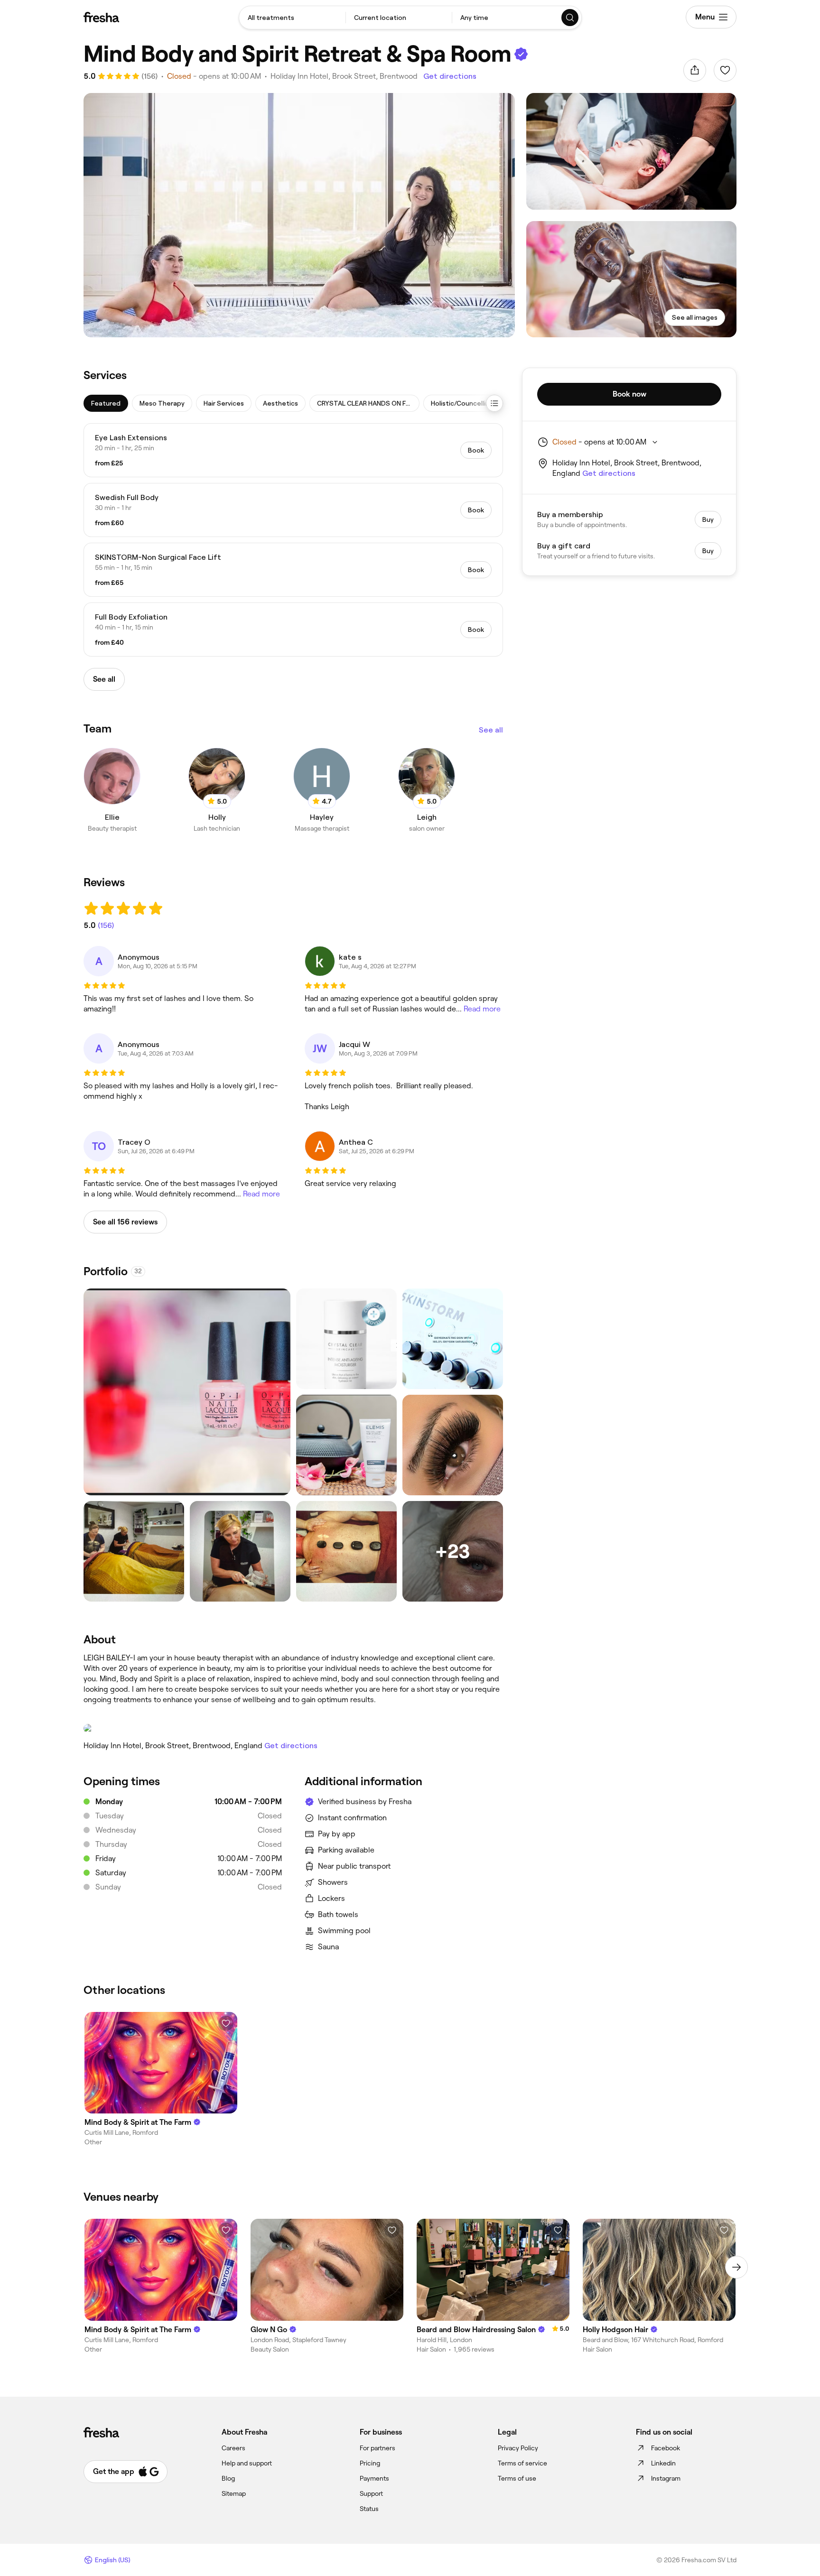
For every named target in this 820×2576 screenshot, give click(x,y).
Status (369, 2509)
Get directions (450, 76)
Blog (228, 2478)
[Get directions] (293, 1728)
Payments (374, 2478)
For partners (377, 2448)
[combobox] (292, 18)
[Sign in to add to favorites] (725, 70)
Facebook (666, 2448)
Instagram (666, 2478)
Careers (233, 2448)
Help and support (247, 2463)
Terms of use (517, 2478)
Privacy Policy (518, 2448)
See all (491, 730)
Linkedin (663, 2463)
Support (371, 2493)
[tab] (106, 403)
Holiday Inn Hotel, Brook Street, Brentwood (344, 76)
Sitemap (234, 2493)
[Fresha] (101, 17)
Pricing (370, 2463)
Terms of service (522, 2463)
